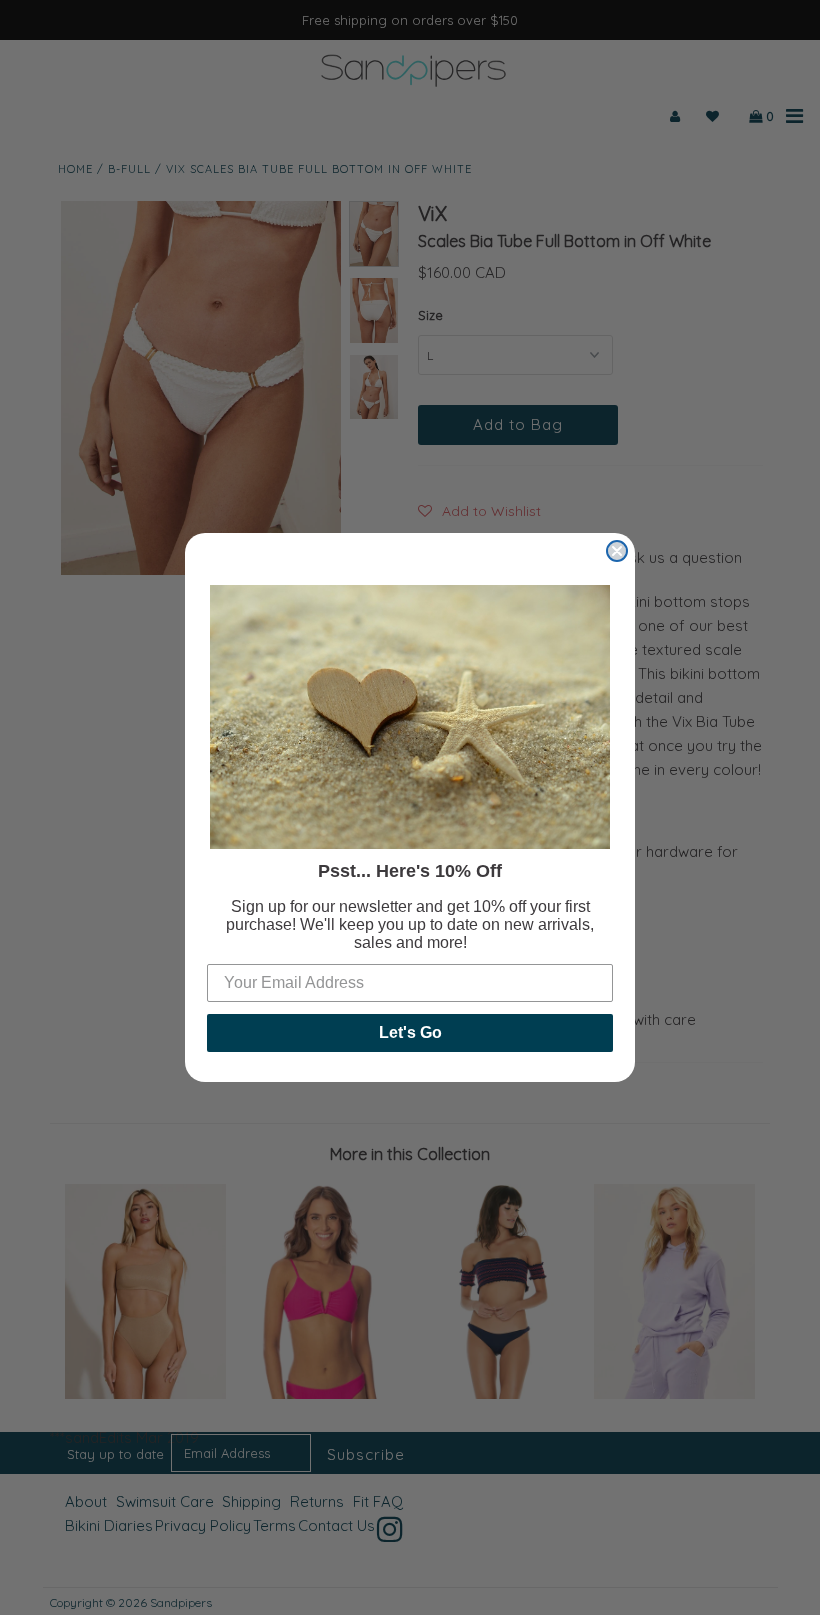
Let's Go (410, 1032)
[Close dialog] (617, 551)
